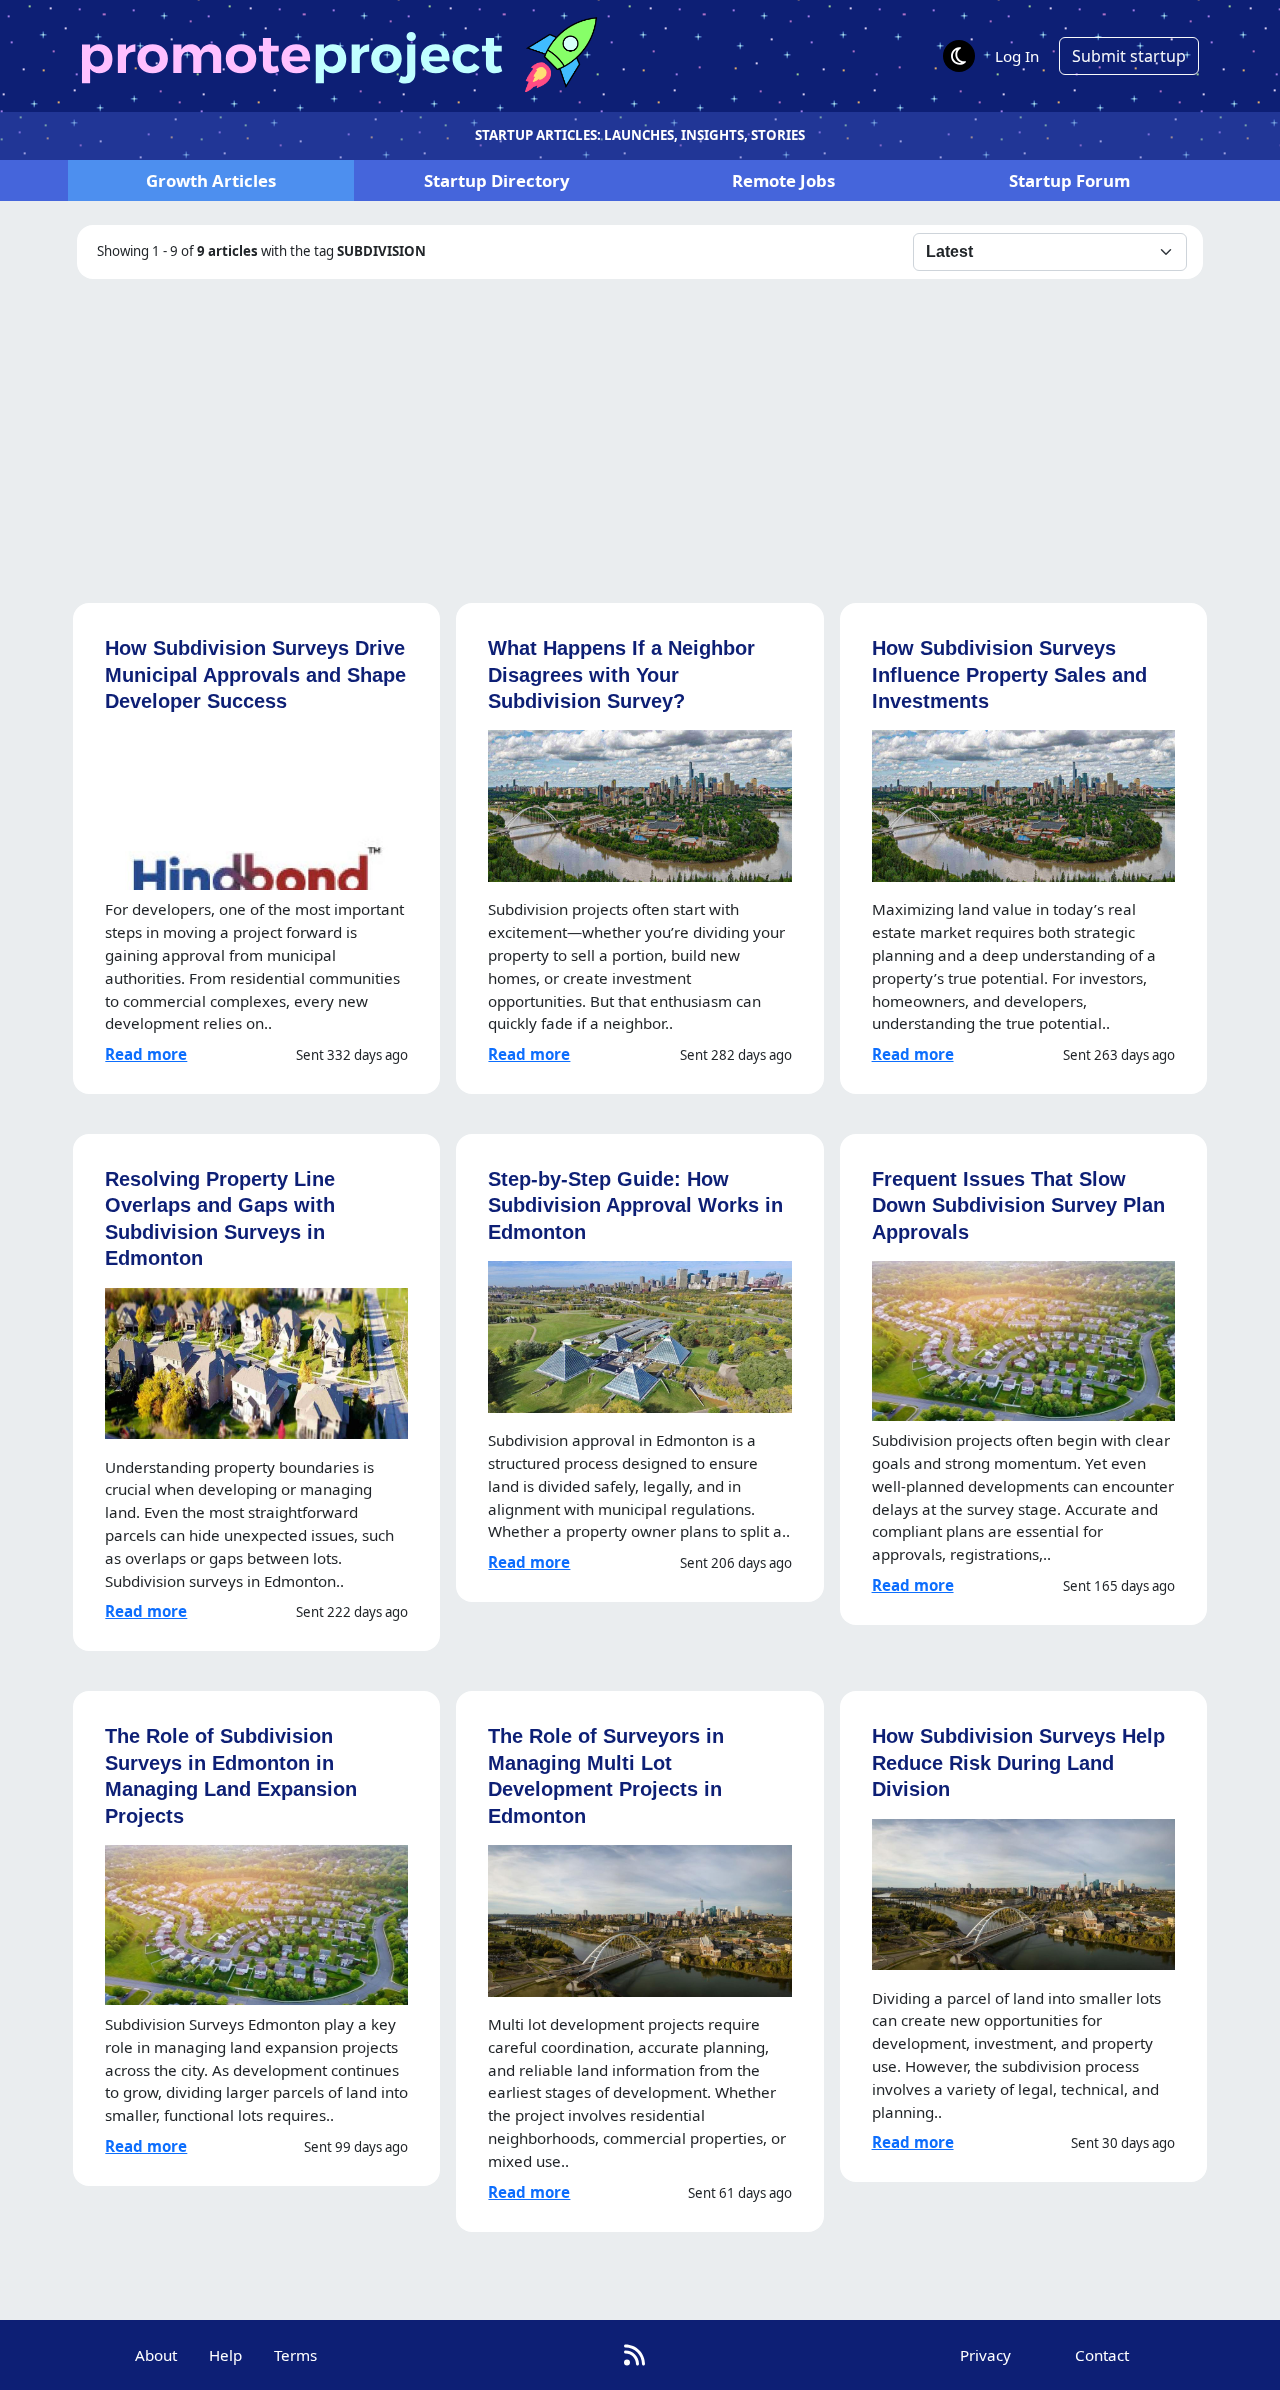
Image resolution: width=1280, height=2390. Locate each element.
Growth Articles (211, 180)
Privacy (985, 2355)
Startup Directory (497, 180)
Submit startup (1129, 56)
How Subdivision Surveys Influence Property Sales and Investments (1009, 674)
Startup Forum (1069, 180)
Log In (1017, 56)
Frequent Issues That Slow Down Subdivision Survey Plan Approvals (1018, 1205)
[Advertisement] (639, 429)
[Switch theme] (959, 56)
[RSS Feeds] (634, 2354)
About (156, 2355)
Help (225, 2355)
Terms (295, 2355)
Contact (1102, 2355)
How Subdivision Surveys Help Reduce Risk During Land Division (1018, 1762)
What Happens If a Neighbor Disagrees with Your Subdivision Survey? (621, 674)
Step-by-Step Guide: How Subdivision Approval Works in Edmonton (635, 1205)
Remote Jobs (783, 180)
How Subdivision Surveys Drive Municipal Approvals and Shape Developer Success (255, 674)
